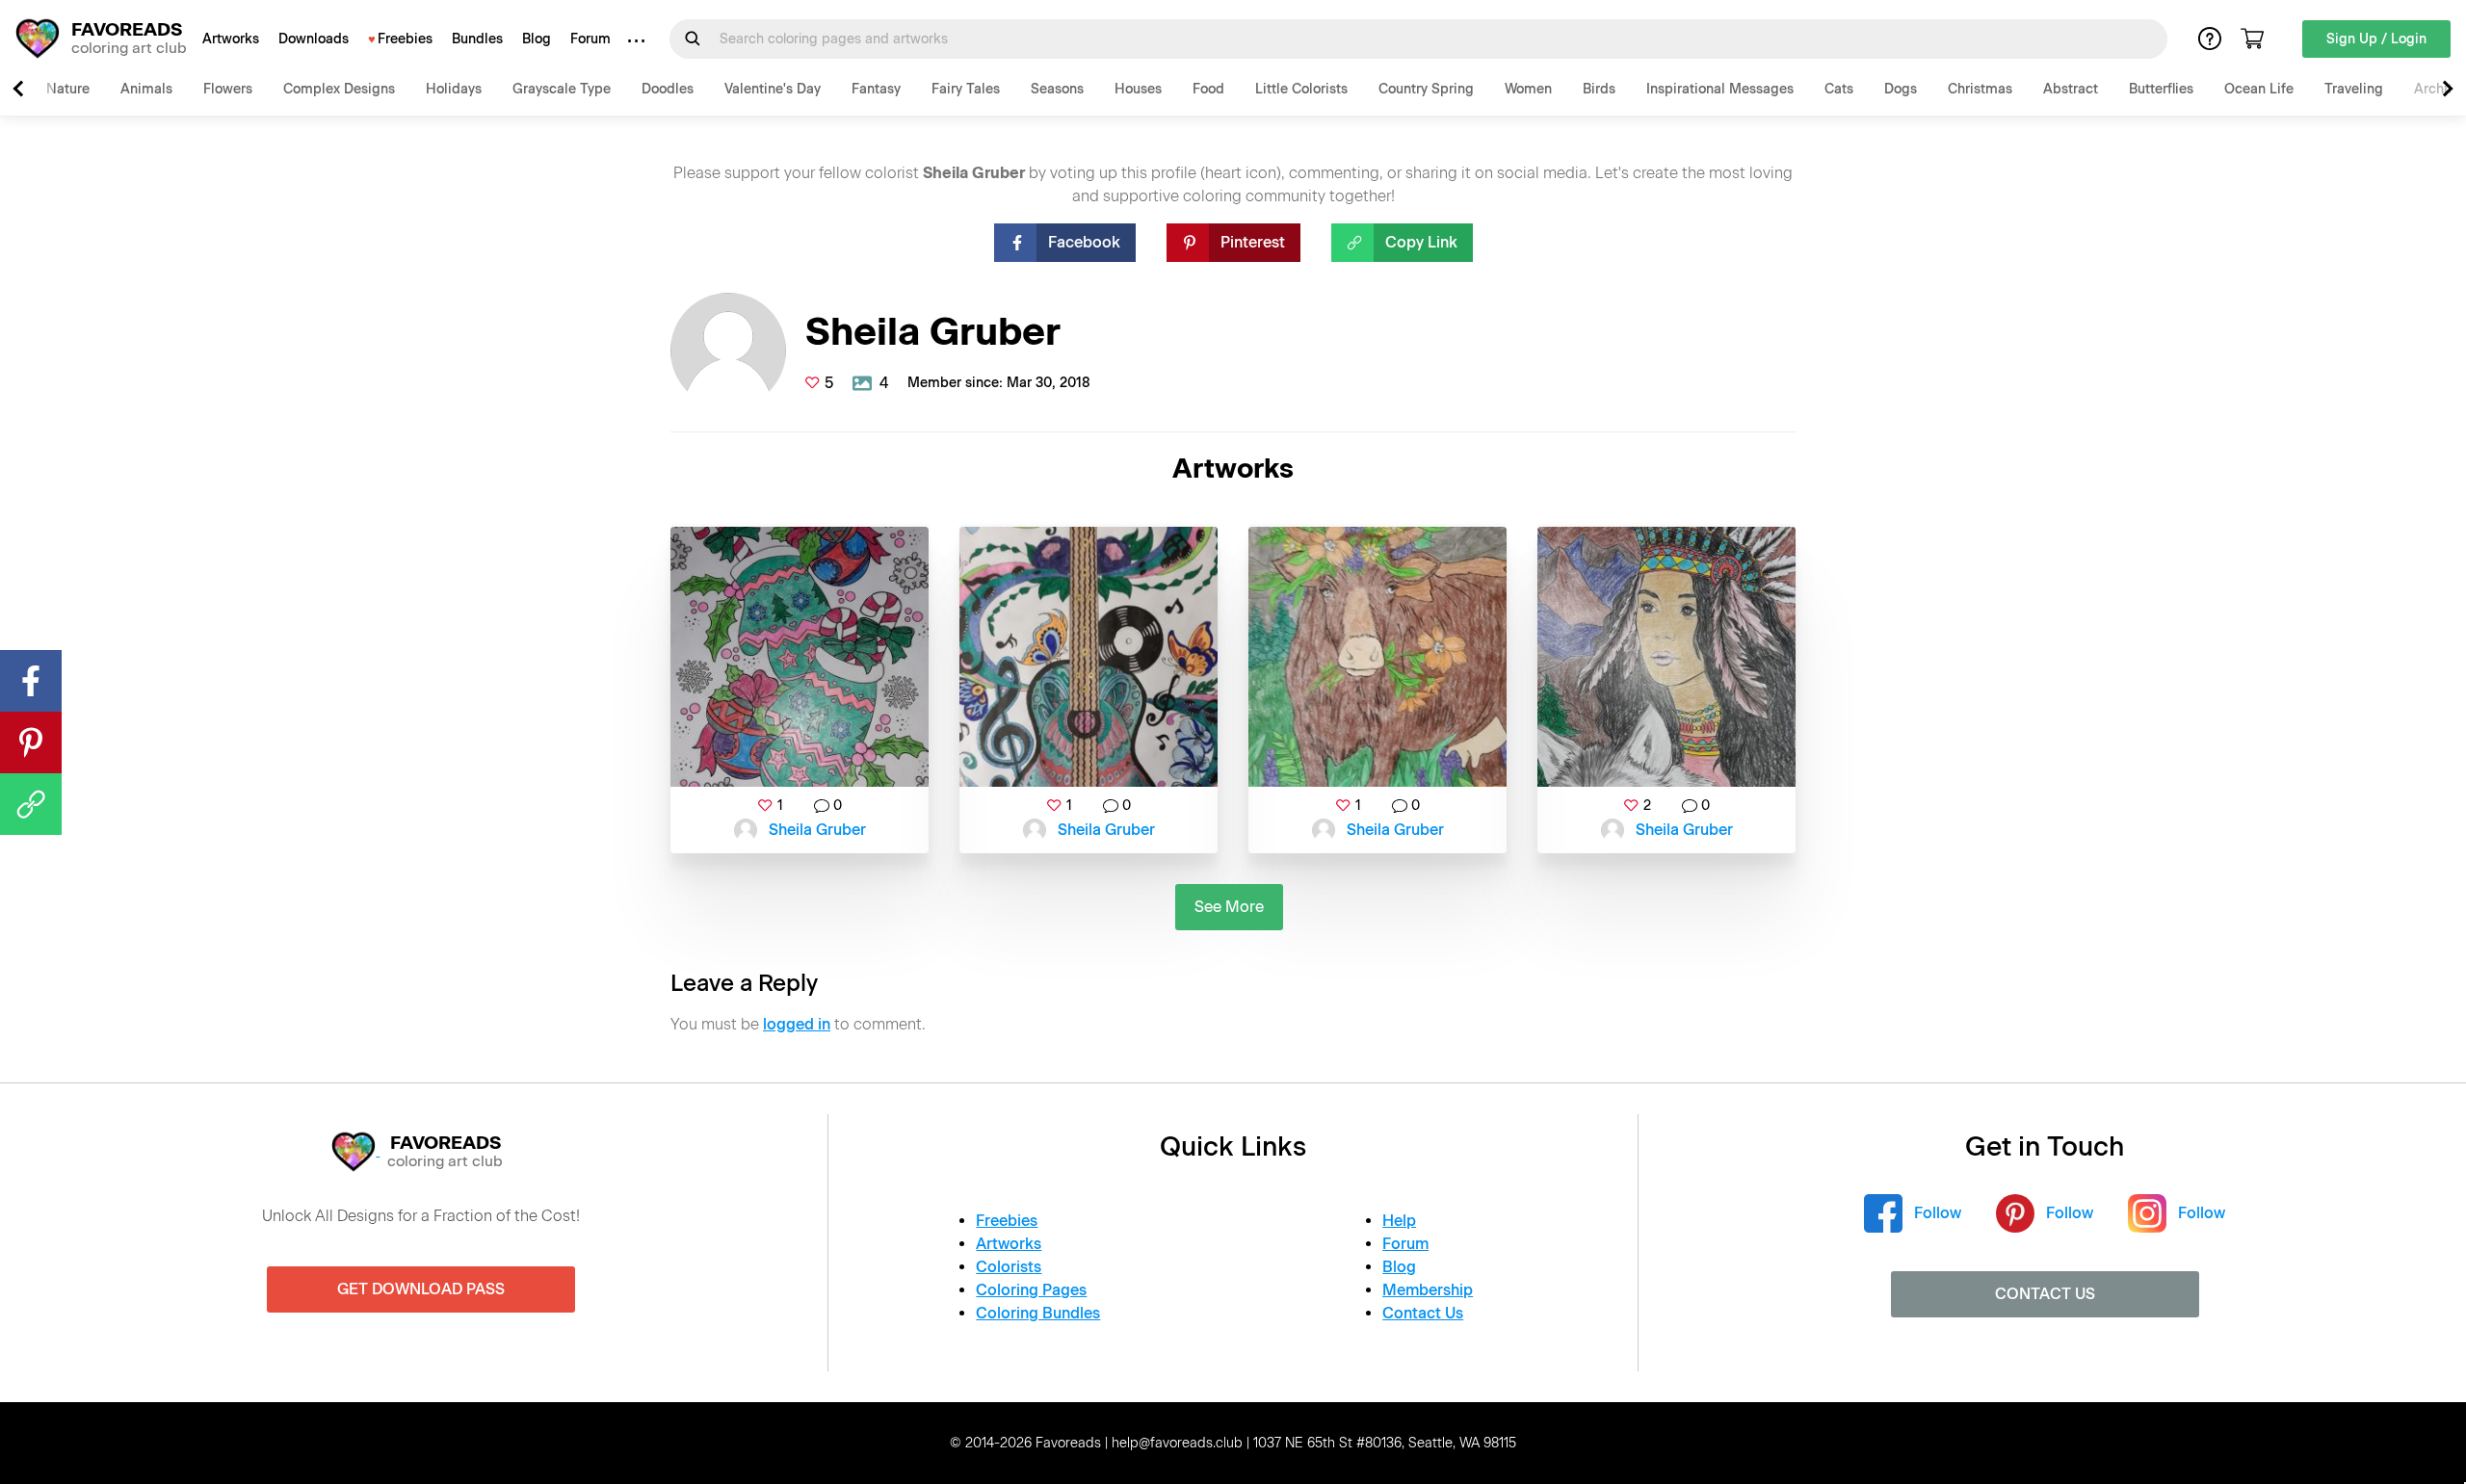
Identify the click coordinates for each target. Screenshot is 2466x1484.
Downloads (314, 39)
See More (1229, 907)
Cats (1839, 89)
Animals (146, 89)
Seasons (1057, 89)
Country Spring (1426, 89)
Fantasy (876, 89)
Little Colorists (1301, 89)
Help (1399, 1221)
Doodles (668, 89)
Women (1528, 89)
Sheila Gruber (817, 830)
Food (1208, 89)
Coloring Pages (1031, 1290)
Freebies (405, 39)
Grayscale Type (562, 89)
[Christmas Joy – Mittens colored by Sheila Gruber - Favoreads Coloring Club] (800, 657)
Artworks (231, 39)
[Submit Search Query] (693, 39)
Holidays (454, 89)
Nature (68, 89)
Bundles (477, 39)
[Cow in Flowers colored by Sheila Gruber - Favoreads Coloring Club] (1377, 657)
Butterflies (2161, 89)
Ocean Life (2259, 89)
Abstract (2071, 89)
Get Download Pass (421, 1289)
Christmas (1980, 89)
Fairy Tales (966, 89)
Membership (1428, 1290)
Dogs (1901, 89)
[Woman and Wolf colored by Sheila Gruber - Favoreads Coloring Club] (1666, 657)
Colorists (1009, 1267)
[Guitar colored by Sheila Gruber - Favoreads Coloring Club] (1089, 657)
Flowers (228, 89)
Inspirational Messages (1720, 89)
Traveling (2354, 89)
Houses (1138, 89)
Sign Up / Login (2376, 39)
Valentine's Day (773, 89)
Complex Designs (339, 89)
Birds (1599, 89)
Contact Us (1423, 1313)
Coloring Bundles (1038, 1313)
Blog (537, 39)
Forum (590, 39)
